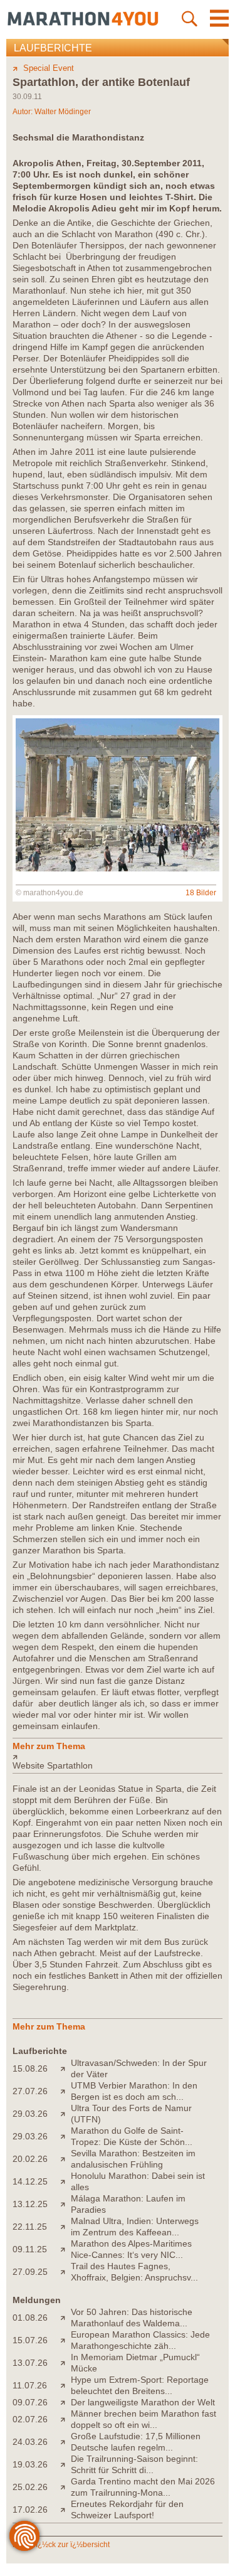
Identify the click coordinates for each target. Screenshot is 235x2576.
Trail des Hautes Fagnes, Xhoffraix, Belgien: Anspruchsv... (134, 2272)
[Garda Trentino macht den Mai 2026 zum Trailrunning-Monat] (65, 2487)
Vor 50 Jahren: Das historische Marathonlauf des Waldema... (132, 2318)
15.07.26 (30, 2340)
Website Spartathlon (53, 1765)
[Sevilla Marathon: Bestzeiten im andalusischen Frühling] (65, 2159)
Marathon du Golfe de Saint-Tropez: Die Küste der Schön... (132, 2136)
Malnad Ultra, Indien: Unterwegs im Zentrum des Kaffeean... (135, 2227)
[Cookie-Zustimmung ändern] (24, 2536)
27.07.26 (30, 2091)
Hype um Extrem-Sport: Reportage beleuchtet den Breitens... (140, 2385)
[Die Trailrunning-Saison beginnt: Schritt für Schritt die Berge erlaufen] (65, 2464)
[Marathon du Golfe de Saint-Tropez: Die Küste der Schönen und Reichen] (65, 2136)
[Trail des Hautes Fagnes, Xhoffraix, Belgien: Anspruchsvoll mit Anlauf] (65, 2272)
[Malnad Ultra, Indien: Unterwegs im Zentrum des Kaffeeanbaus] (65, 2227)
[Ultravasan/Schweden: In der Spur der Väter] (65, 2068)
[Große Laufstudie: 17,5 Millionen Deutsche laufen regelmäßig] (65, 2442)
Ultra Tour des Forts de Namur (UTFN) (131, 2114)
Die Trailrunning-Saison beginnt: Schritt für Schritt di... (134, 2464)
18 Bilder (201, 893)
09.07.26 (30, 2402)
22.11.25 (30, 2227)
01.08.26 (30, 2318)
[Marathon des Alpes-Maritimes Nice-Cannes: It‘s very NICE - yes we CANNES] (65, 2249)
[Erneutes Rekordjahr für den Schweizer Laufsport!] (65, 2509)
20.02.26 (30, 2159)
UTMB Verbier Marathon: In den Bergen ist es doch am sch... (134, 2091)
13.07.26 (30, 2363)
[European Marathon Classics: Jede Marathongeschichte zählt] (65, 2340)
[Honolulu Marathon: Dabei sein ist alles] (65, 2181)
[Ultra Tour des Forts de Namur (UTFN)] (65, 2114)
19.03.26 (30, 2464)
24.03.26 (30, 2442)
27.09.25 (30, 2272)
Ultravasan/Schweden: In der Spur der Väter (139, 2068)
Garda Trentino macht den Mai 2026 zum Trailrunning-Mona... (143, 2487)
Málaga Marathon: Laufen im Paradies (128, 2204)
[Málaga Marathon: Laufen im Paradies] (65, 2204)
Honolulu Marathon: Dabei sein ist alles (138, 2181)
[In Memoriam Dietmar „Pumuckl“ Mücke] (65, 2363)
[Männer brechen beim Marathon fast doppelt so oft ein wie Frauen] (65, 2419)
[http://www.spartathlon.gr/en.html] (118, 1757)
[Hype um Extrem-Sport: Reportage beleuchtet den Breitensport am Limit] (65, 2385)
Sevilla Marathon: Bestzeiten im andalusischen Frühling (133, 2159)
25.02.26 (30, 2487)
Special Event (49, 68)
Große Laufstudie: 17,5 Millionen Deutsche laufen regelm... (136, 2442)
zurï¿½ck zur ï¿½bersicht (66, 2545)
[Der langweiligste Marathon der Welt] (65, 2402)
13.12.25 (30, 2204)
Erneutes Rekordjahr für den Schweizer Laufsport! (127, 2509)
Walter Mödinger (63, 112)
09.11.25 (30, 2249)
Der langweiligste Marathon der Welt (143, 2402)
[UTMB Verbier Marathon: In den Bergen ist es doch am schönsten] (65, 2091)
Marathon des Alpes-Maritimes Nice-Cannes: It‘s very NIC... (131, 2249)
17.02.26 (30, 2509)
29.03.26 (30, 2114)
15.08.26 (30, 2068)
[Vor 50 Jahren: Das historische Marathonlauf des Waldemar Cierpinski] (65, 2318)
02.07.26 (30, 2419)
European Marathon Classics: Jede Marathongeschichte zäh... (140, 2340)
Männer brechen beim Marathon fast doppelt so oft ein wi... (144, 2419)
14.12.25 (30, 2181)
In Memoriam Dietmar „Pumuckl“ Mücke (135, 2363)
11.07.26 (30, 2385)
